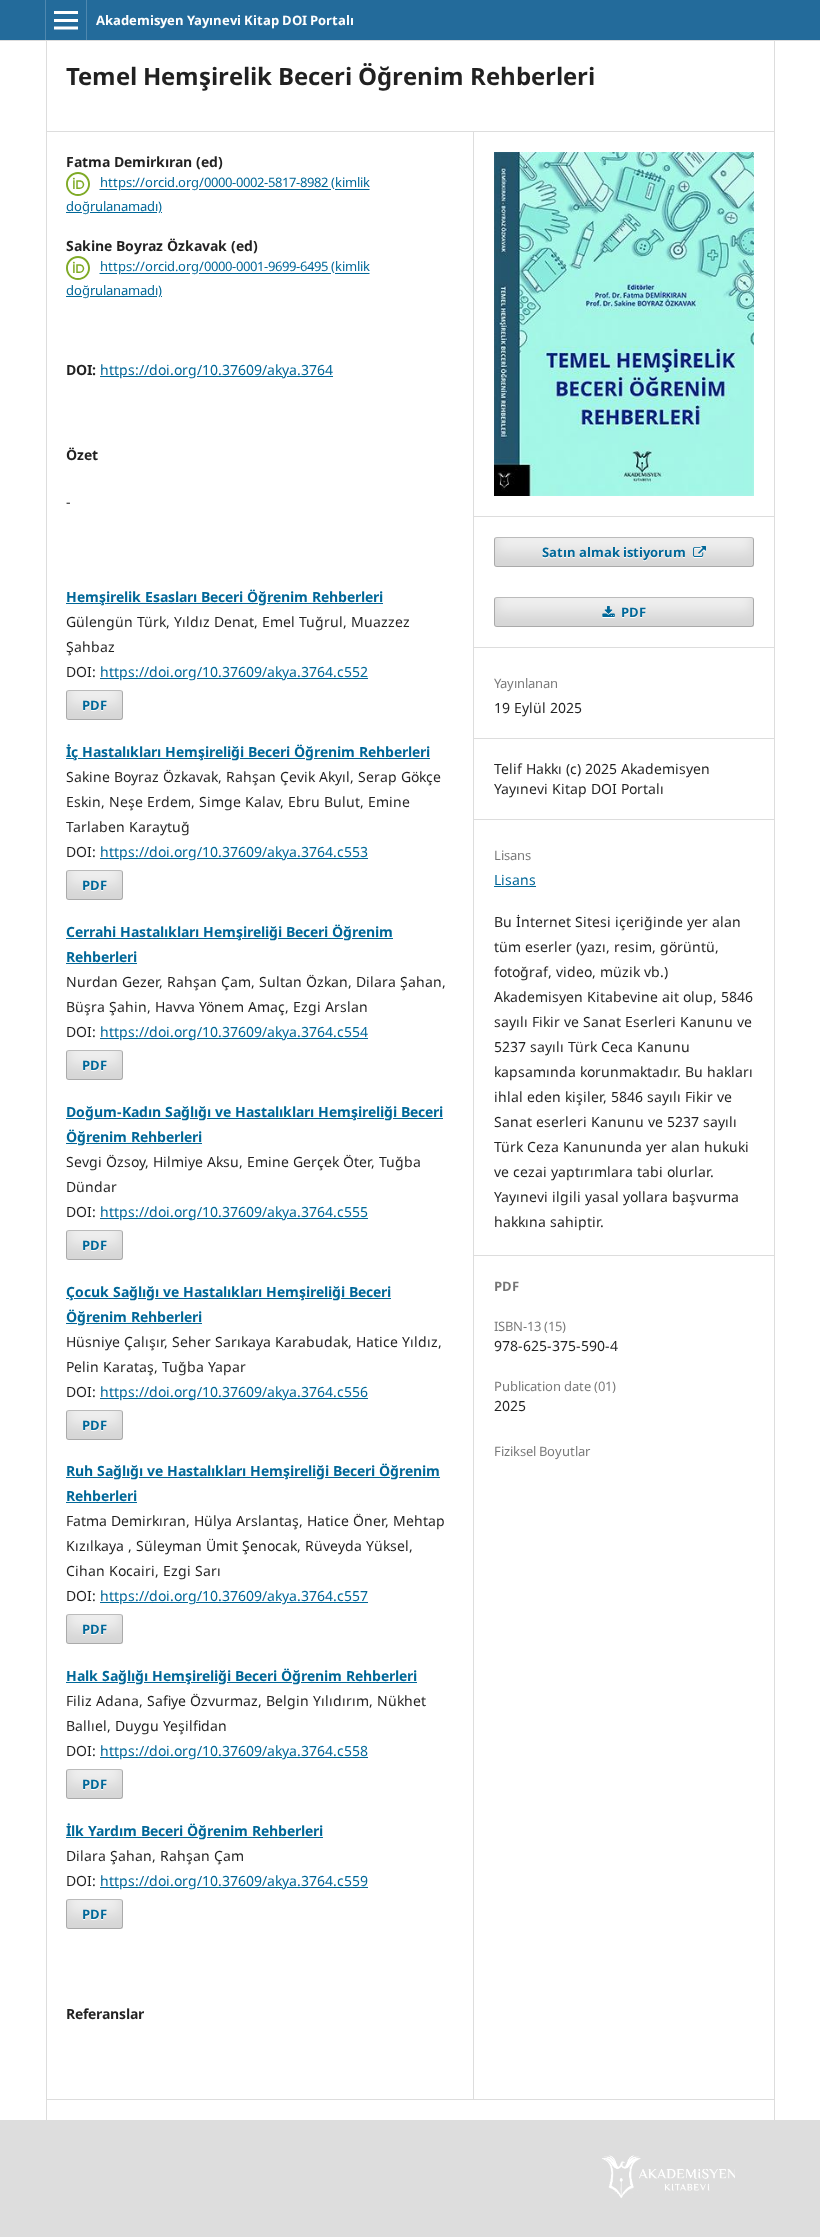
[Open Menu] (66, 20)
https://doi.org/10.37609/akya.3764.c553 (234, 851)
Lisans (515, 879)
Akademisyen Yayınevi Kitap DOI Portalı (225, 20)
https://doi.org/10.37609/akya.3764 (216, 369)
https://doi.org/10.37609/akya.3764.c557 (234, 1595)
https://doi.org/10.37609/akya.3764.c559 (234, 1880)
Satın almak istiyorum (615, 552)
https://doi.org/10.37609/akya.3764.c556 (234, 1391)
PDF (94, 705)
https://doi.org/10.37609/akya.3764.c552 (234, 671)
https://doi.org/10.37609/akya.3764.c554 (234, 1031)
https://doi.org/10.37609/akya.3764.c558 (234, 1750)
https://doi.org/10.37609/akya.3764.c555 (234, 1211)
